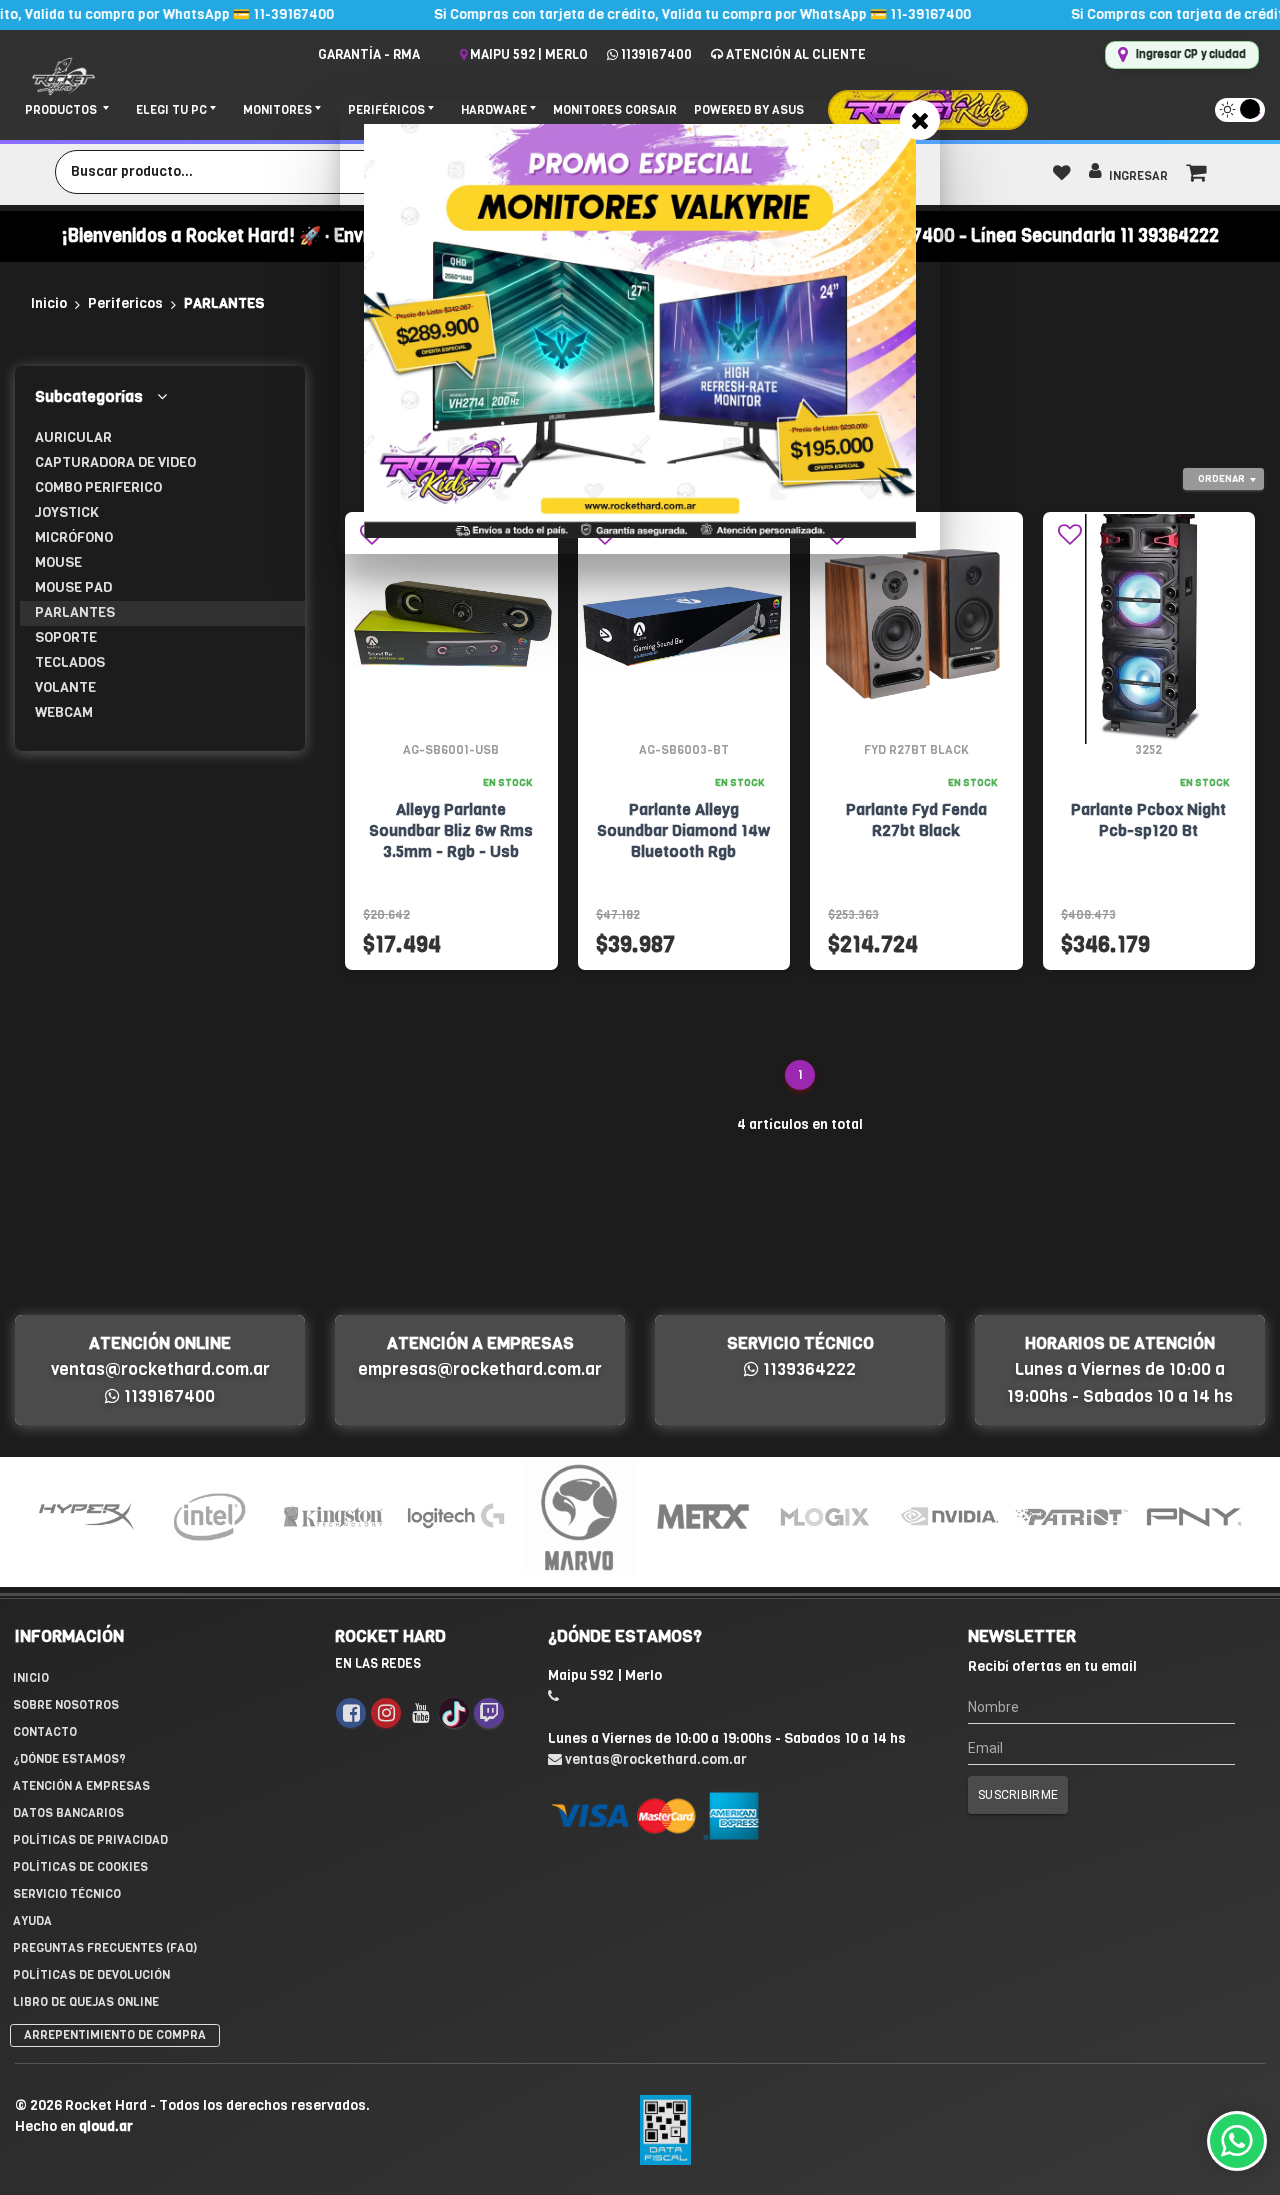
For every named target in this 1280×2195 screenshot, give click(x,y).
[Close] (920, 120)
